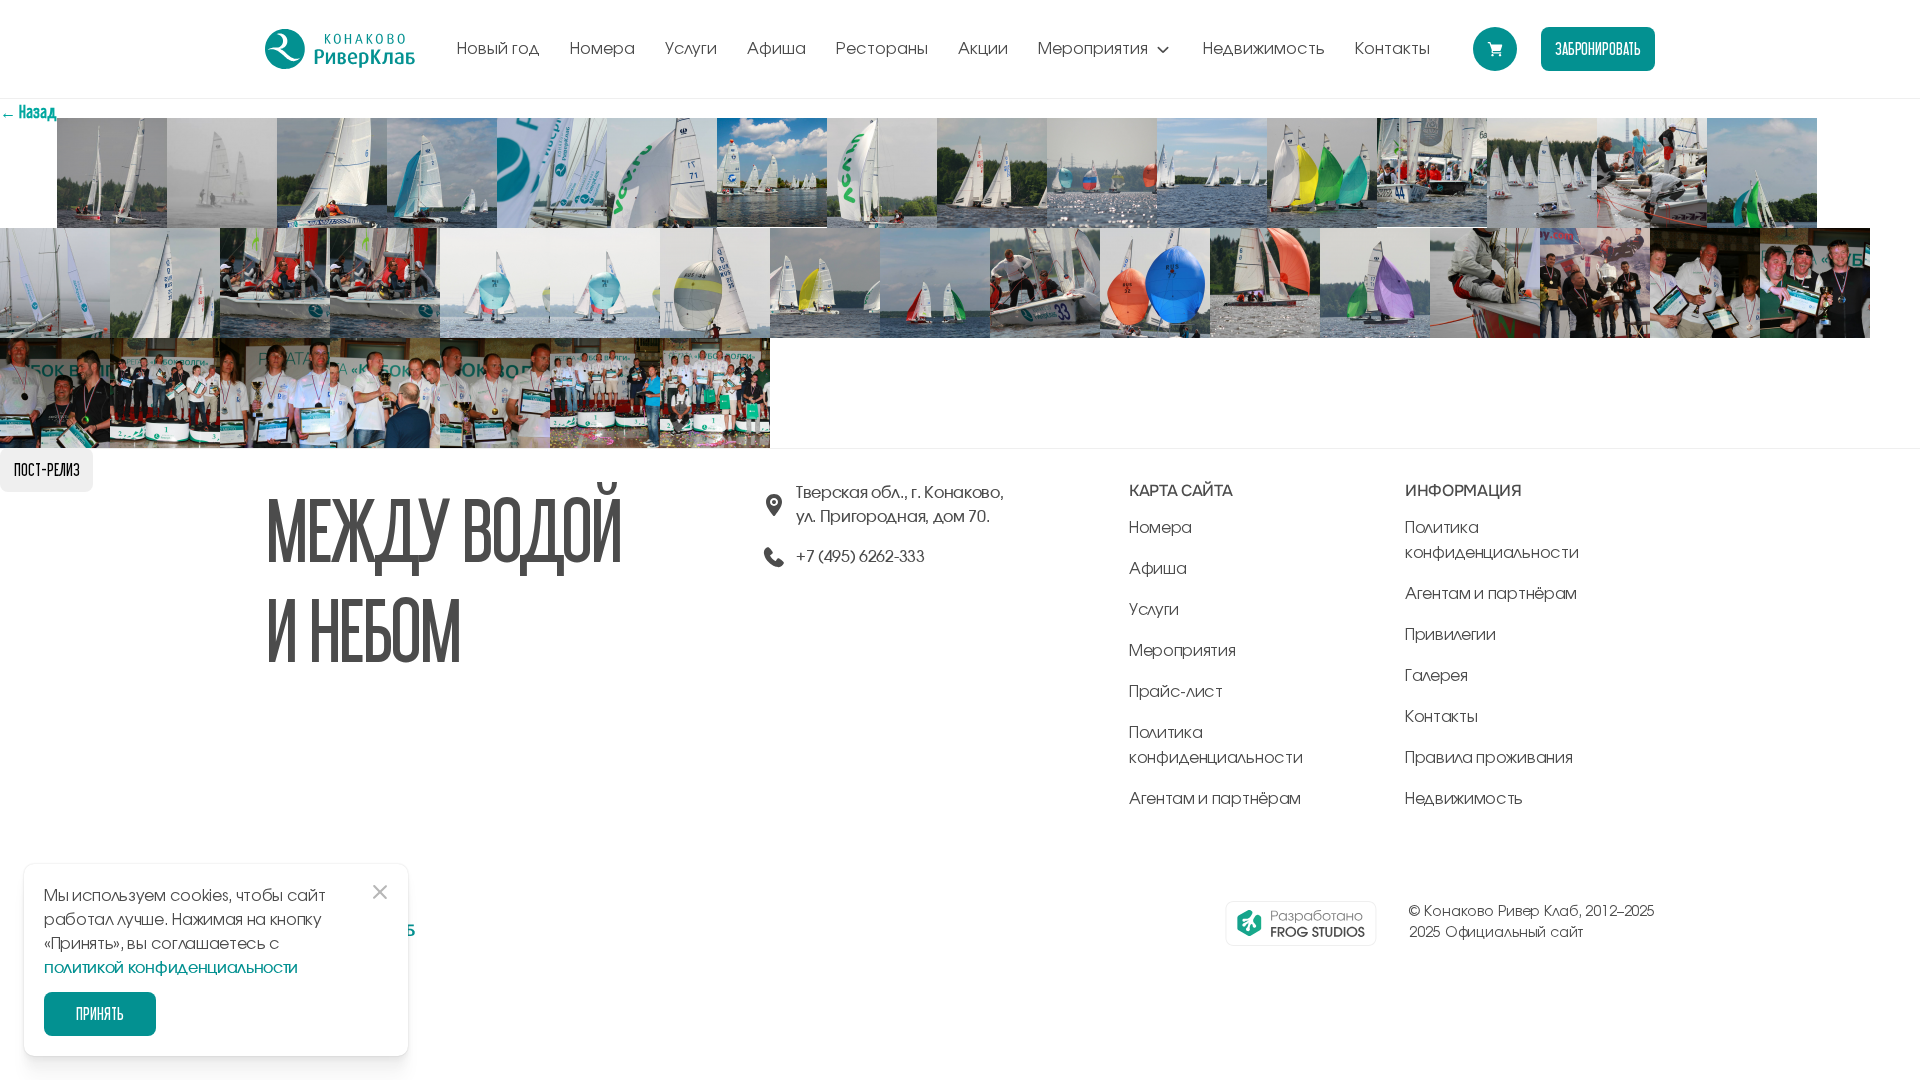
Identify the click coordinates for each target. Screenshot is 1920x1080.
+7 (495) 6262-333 (860, 557)
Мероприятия (1093, 49)
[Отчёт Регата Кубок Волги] (112, 129)
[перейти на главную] (340, 49)
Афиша (776, 49)
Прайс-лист (1176, 692)
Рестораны (882, 49)
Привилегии (1450, 635)
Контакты (1392, 49)
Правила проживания (1488, 758)
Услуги (691, 49)
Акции (983, 49)
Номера (602, 49)
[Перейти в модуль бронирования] (1495, 49)
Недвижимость (1264, 49)
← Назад (28, 111)
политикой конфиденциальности (171, 968)
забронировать (1598, 48)
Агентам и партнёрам (1215, 799)
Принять (100, 1013)
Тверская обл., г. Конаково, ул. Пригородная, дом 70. (899, 505)
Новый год (498, 49)
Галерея (1436, 676)
